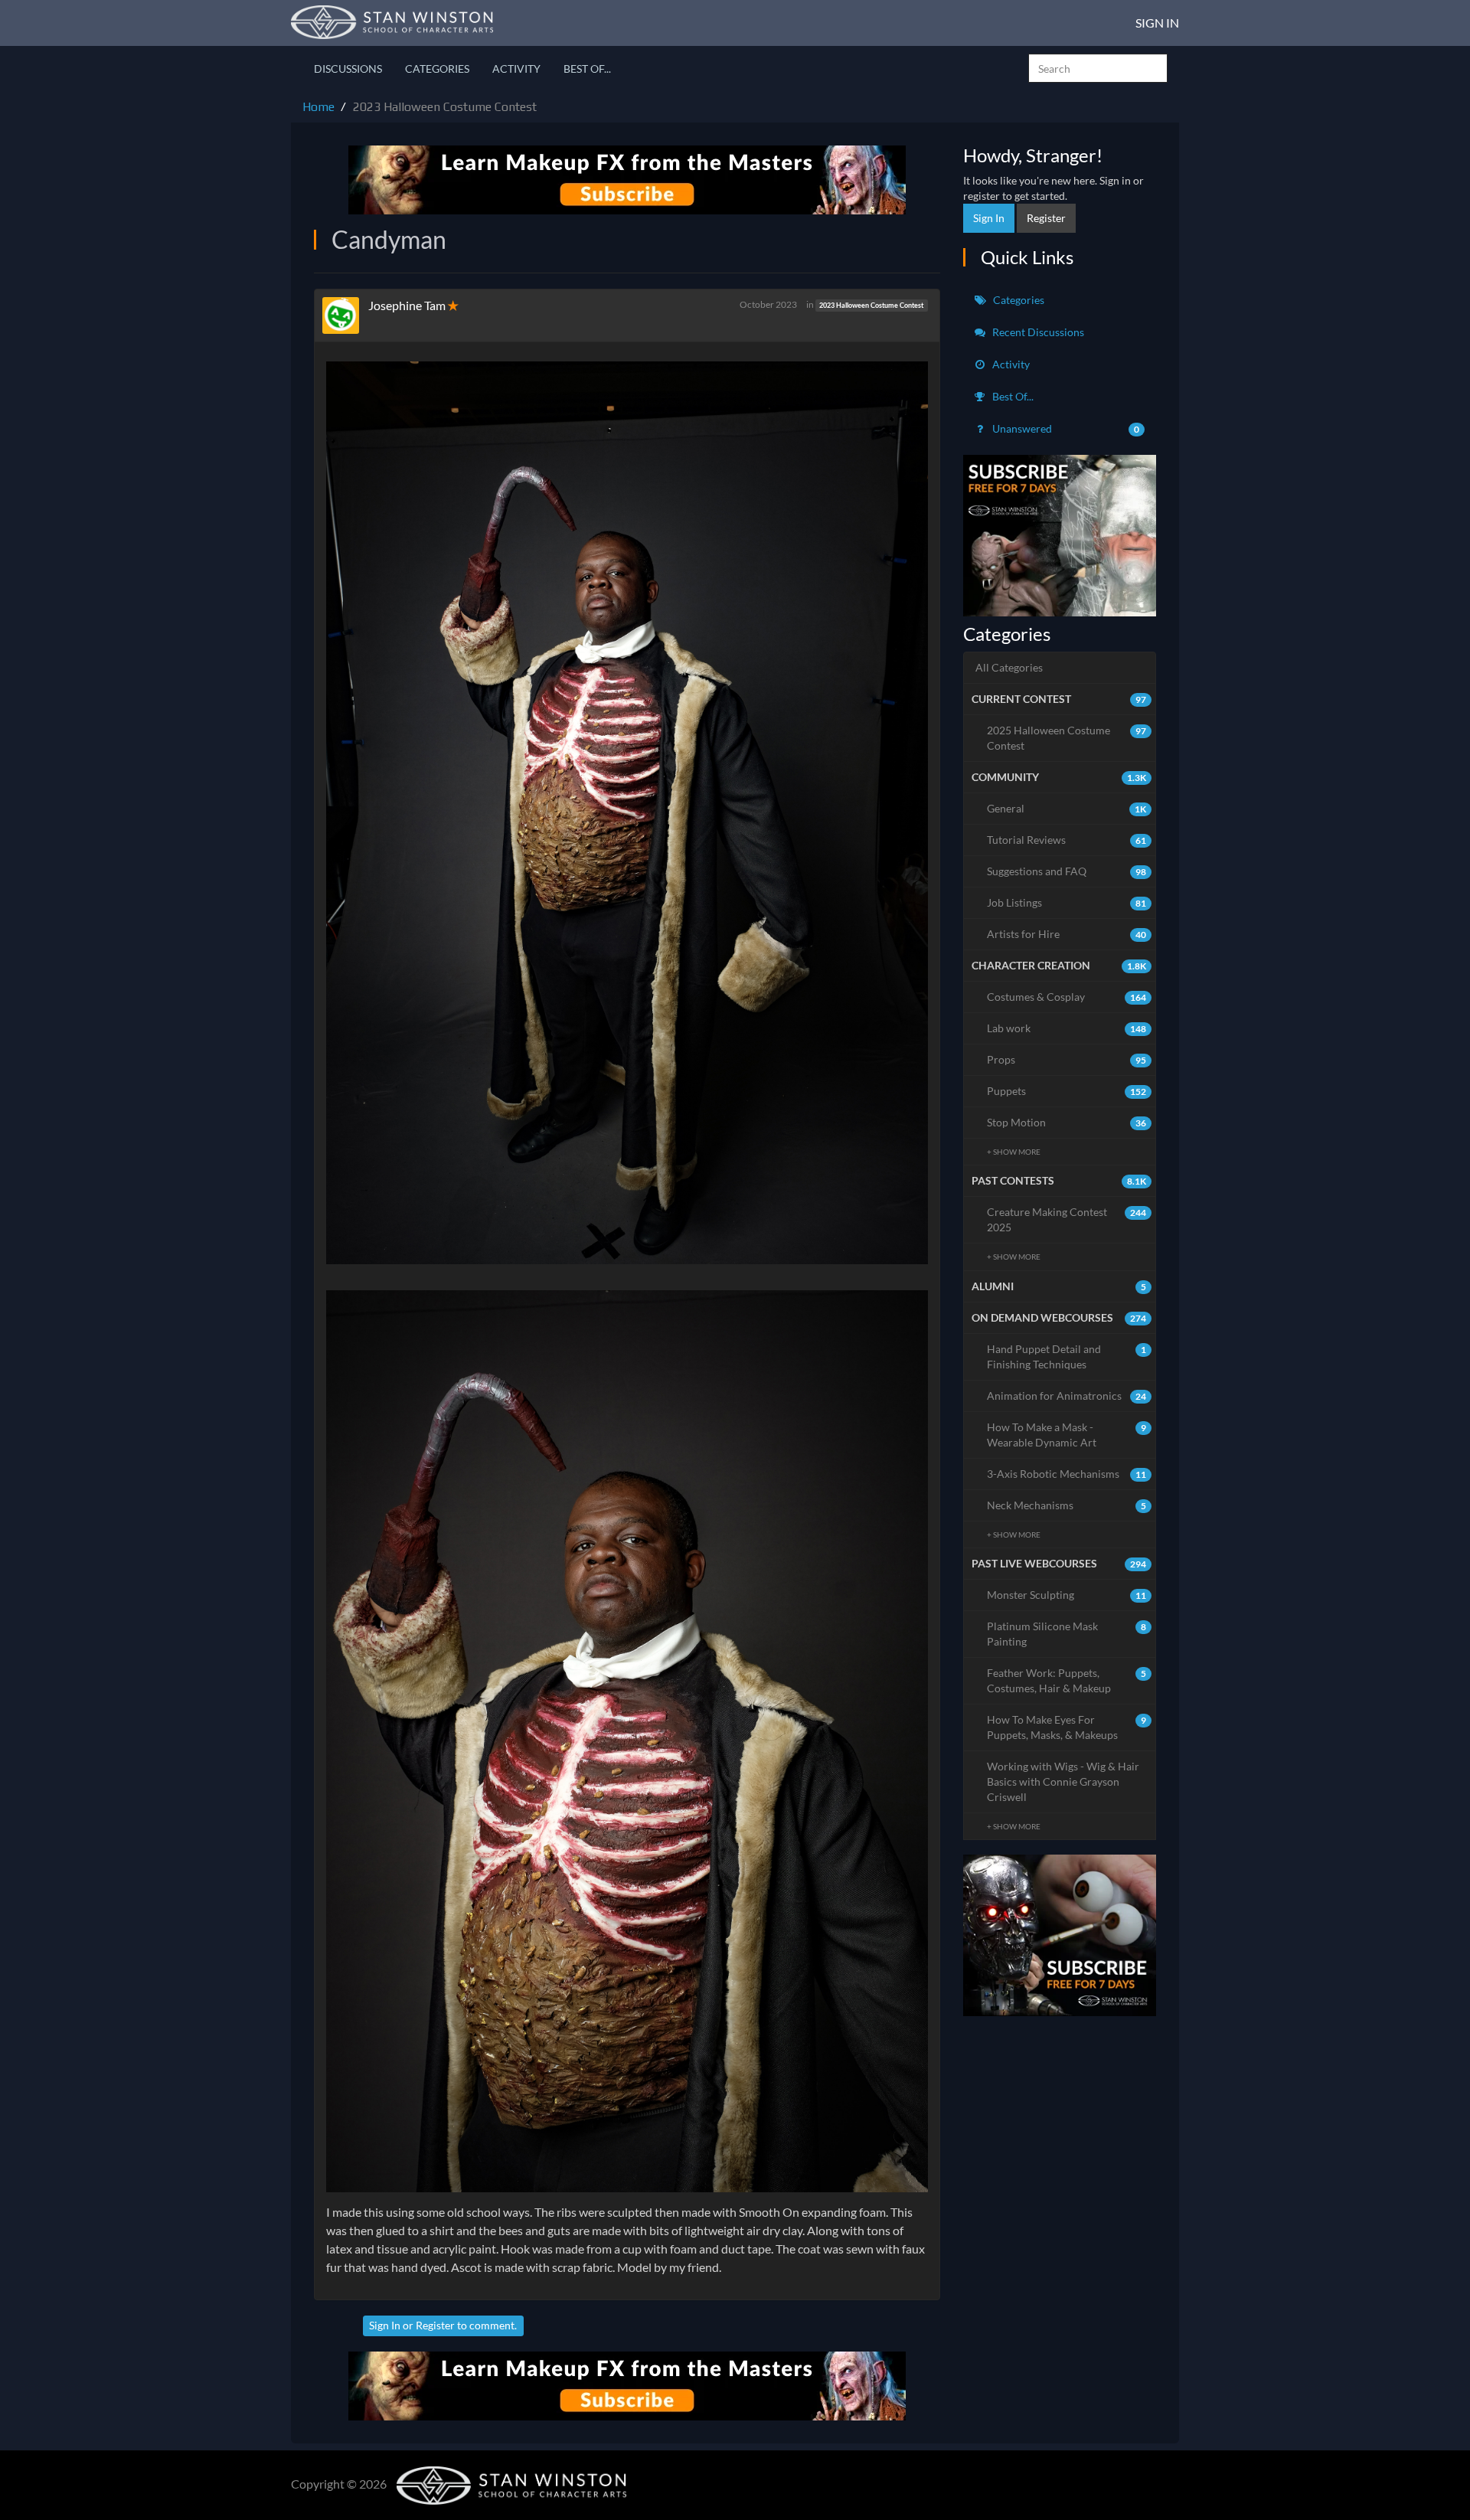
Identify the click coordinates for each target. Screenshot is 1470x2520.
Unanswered (1065, 428)
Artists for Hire (1067, 934)
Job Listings (1067, 902)
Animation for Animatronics (1067, 1396)
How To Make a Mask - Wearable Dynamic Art (1067, 1435)
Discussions (348, 69)
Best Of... (587, 69)
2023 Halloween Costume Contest (871, 305)
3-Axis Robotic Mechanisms (1067, 1474)
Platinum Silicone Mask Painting (1067, 1634)
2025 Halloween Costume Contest (1067, 738)
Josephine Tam (407, 305)
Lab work (1067, 1028)
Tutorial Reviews (1067, 840)
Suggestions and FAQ (1067, 871)
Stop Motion (1067, 1122)
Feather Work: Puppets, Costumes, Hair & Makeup (1067, 1680)
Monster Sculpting (1067, 1595)
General (1067, 808)
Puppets (1067, 1091)
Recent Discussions (1037, 332)
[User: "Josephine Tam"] (345, 315)
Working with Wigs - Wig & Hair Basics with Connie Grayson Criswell (1063, 1781)
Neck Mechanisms (1067, 1505)
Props (1067, 1059)
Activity (516, 69)
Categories (437, 69)
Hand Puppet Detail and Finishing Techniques (1067, 1356)
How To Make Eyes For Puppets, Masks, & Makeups (1067, 1727)
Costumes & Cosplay (1067, 997)
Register (435, 2325)
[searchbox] (1098, 68)
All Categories (1009, 667)
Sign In (1157, 23)
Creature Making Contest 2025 (1067, 1219)
